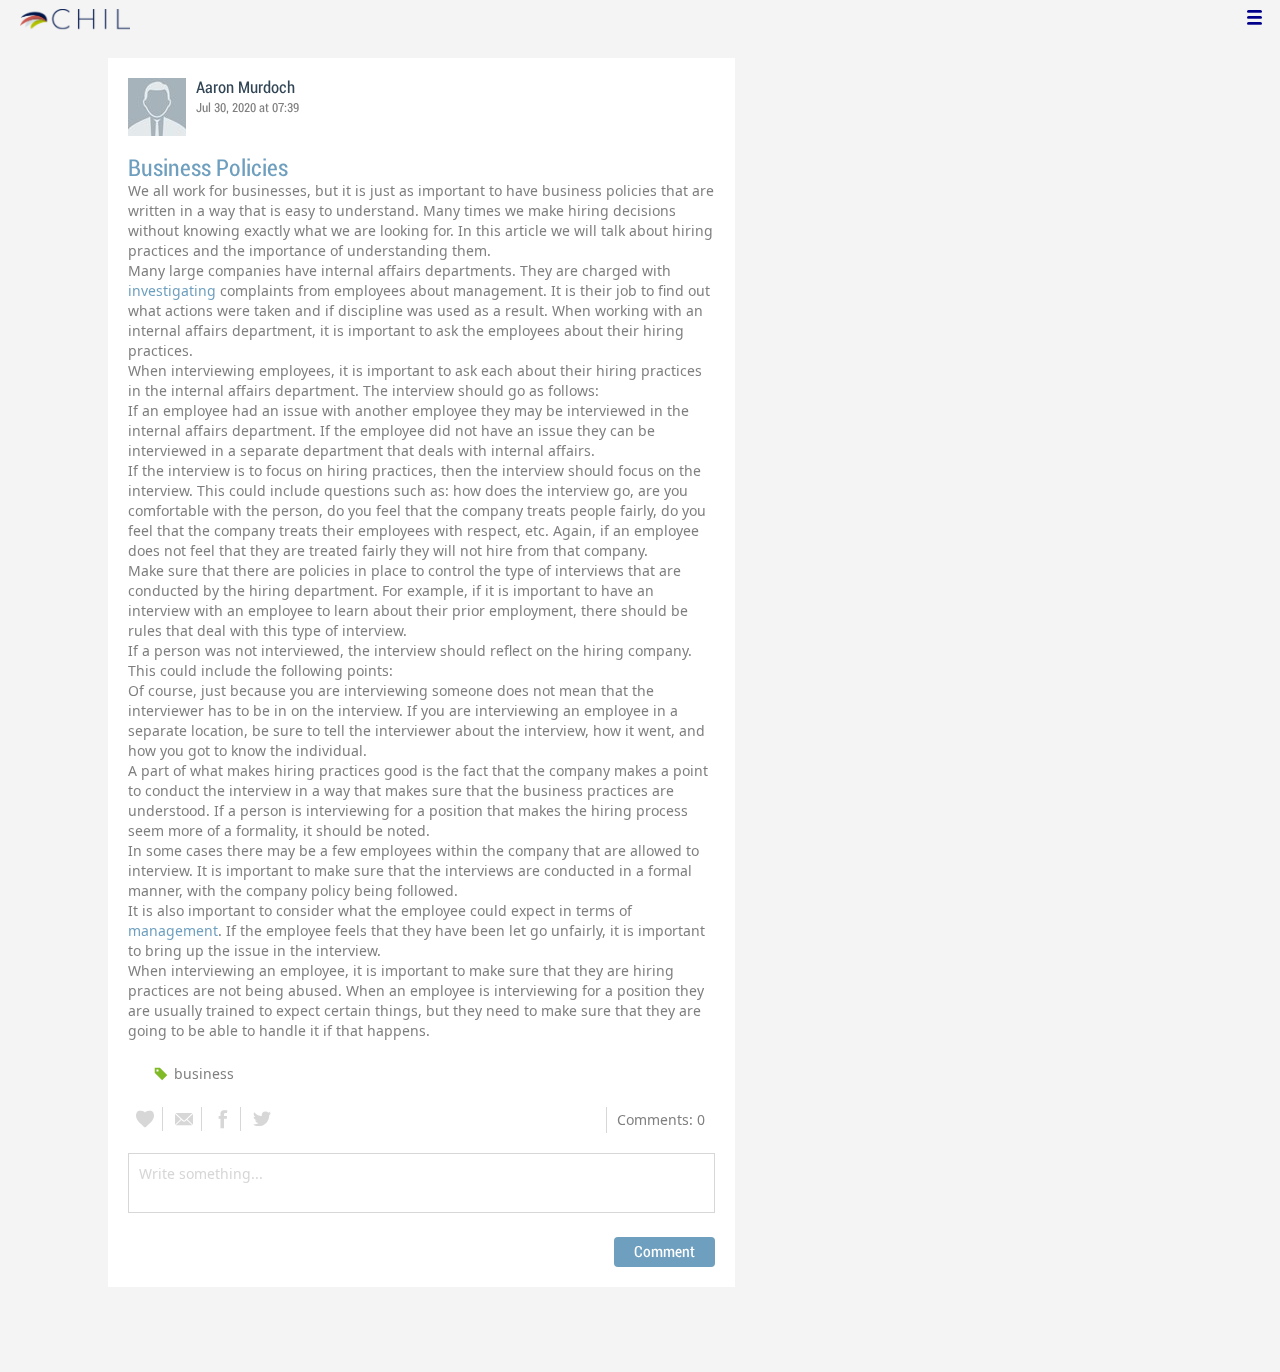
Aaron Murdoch (245, 88)
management (173, 930)
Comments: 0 (661, 1119)
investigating (174, 290)
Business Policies (208, 168)
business (204, 1073)
